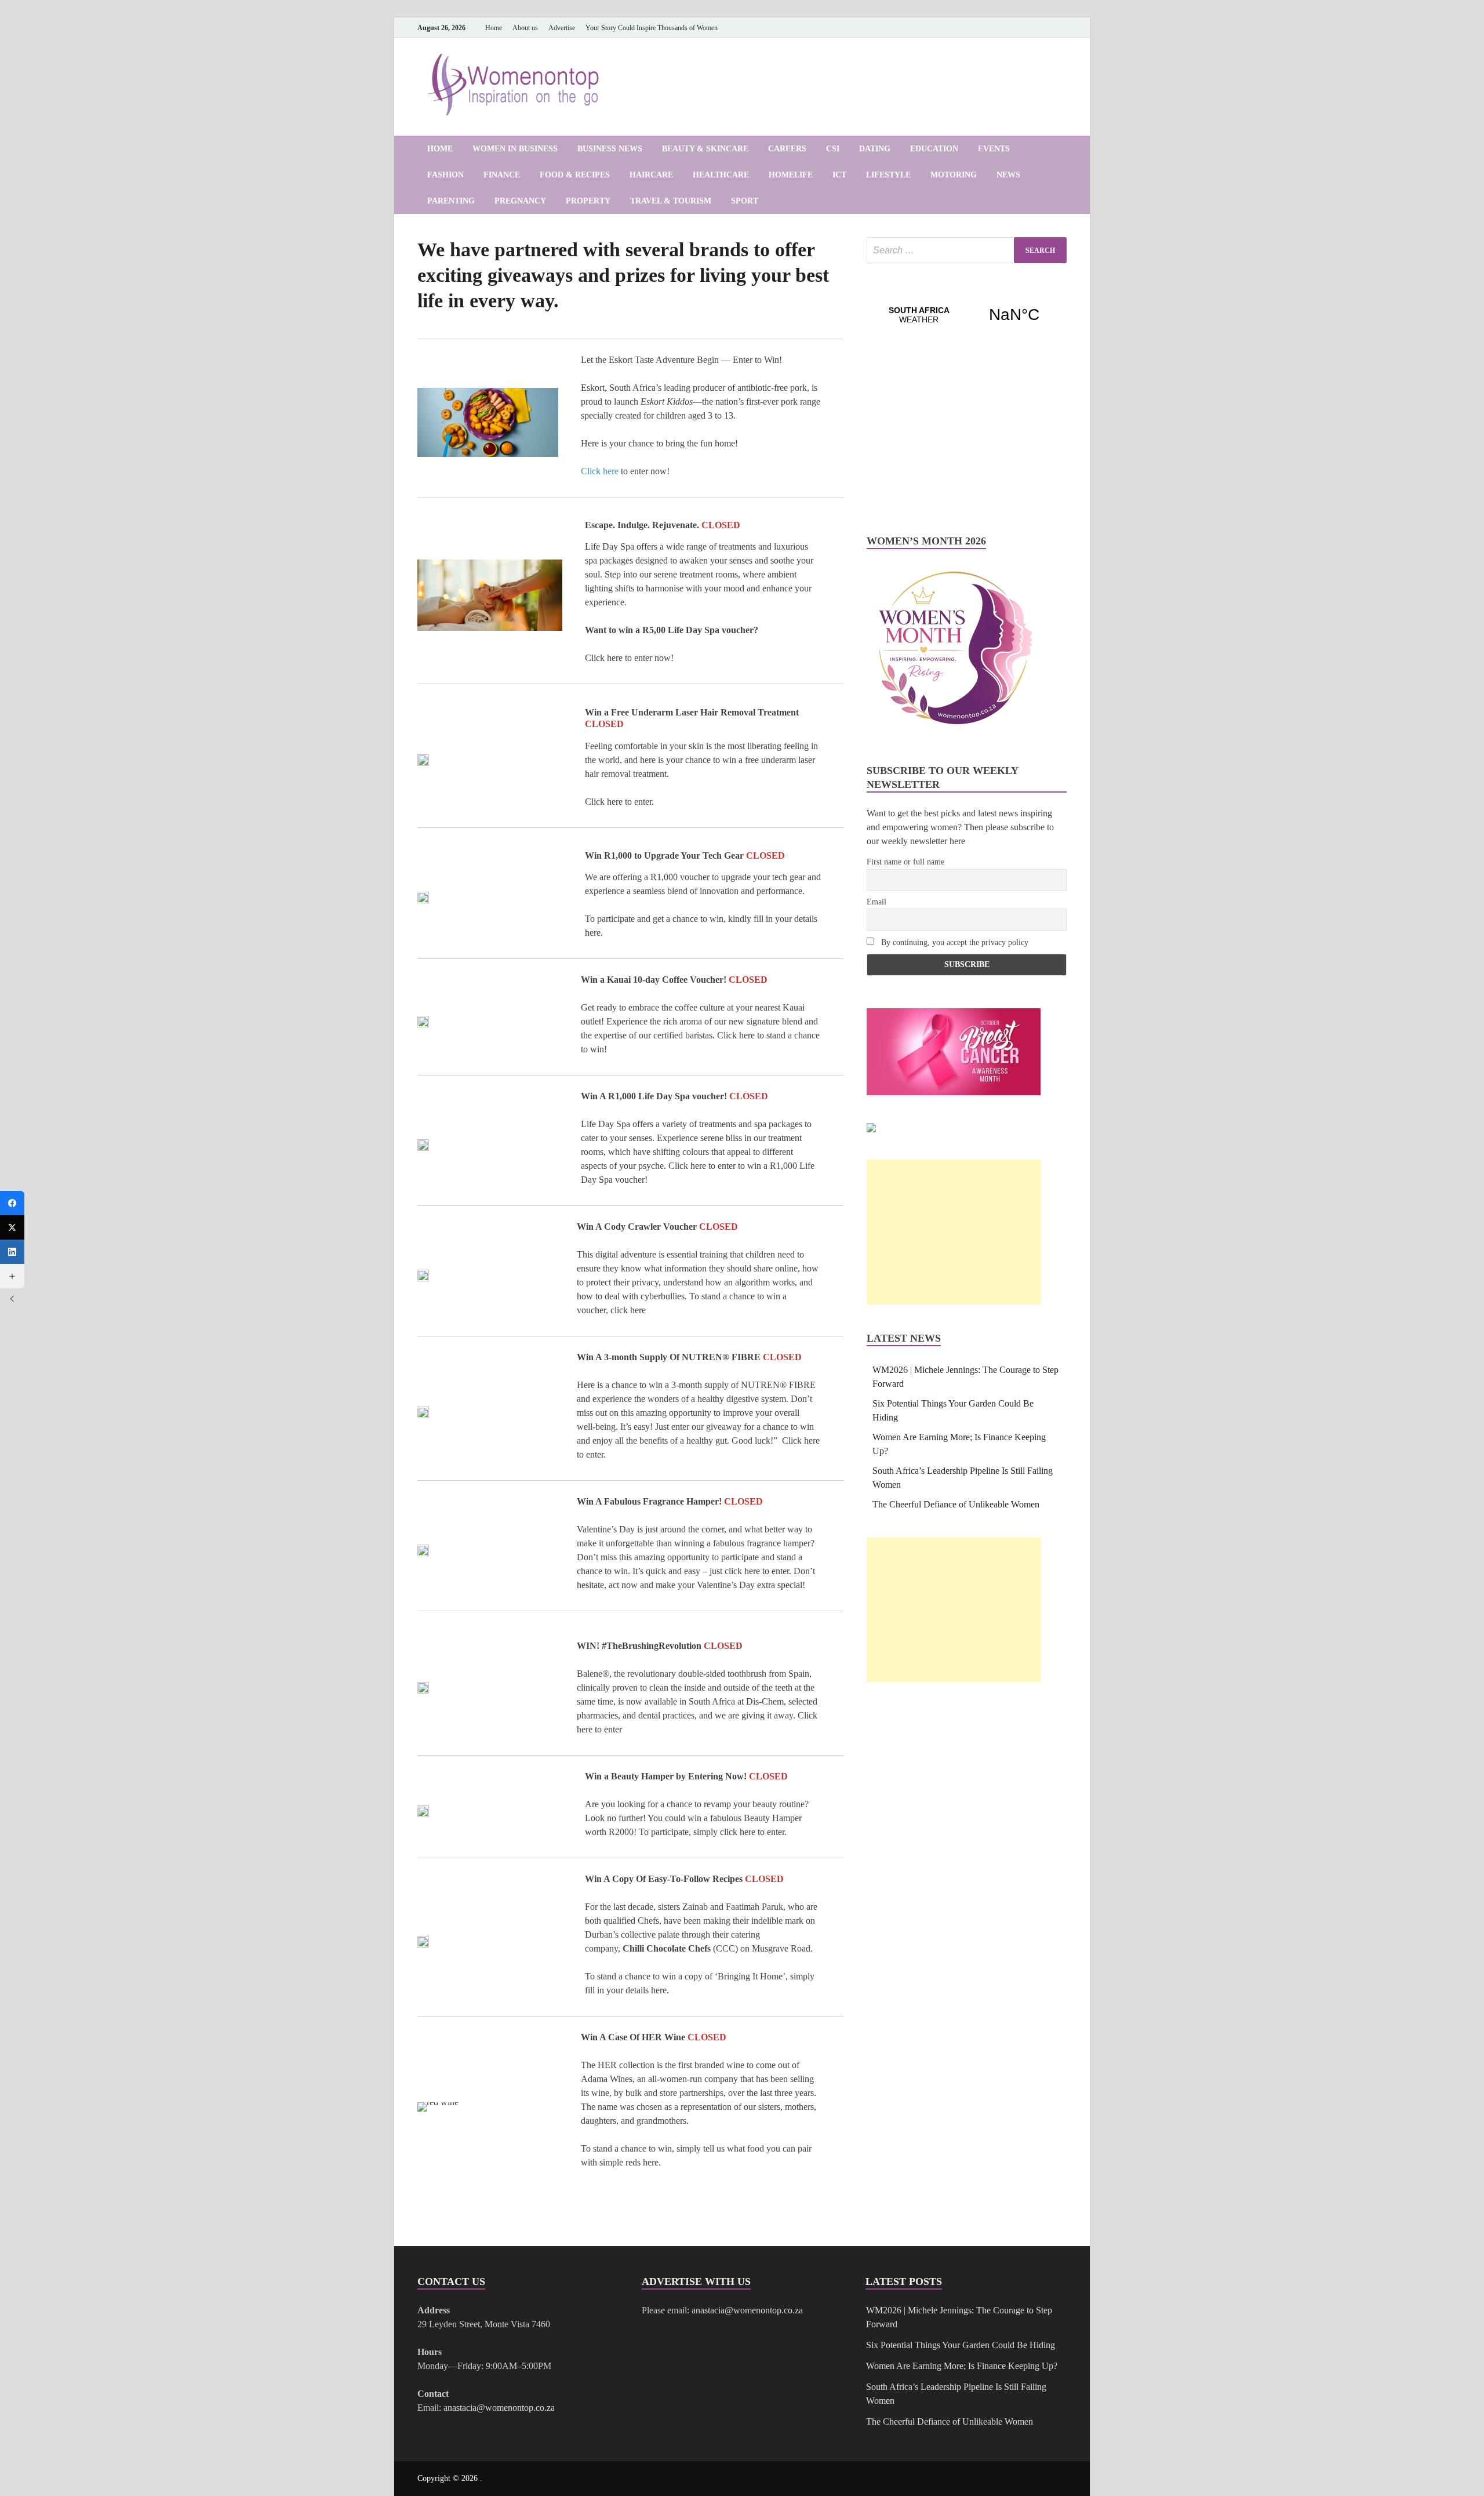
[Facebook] (1011, 28)
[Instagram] (1060, 28)
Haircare (651, 175)
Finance (502, 175)
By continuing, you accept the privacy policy (954, 942)
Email (876, 902)
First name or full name (905, 862)
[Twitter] (12, 1227)
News (1008, 175)
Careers (787, 149)
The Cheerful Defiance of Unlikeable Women (956, 1504)
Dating (875, 149)
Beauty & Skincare (705, 149)
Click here (600, 471)
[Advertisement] (954, 1232)
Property (588, 201)
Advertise (562, 28)
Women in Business (515, 149)
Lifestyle (888, 175)
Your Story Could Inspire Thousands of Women (652, 28)
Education (934, 149)
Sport (745, 201)
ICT (839, 175)
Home (494, 28)
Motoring (954, 175)
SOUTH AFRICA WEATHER (967, 315)
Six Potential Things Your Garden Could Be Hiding (961, 2345)
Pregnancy (520, 201)
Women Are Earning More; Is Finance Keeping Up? (962, 2366)
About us (525, 28)
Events (994, 149)
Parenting (451, 201)
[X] (1043, 28)
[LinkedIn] (1027, 28)
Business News (610, 149)
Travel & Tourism (671, 201)
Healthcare (721, 175)
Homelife (791, 175)
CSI (833, 149)
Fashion (445, 175)
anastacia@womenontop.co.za (499, 2408)
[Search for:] (967, 250)
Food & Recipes (575, 175)
